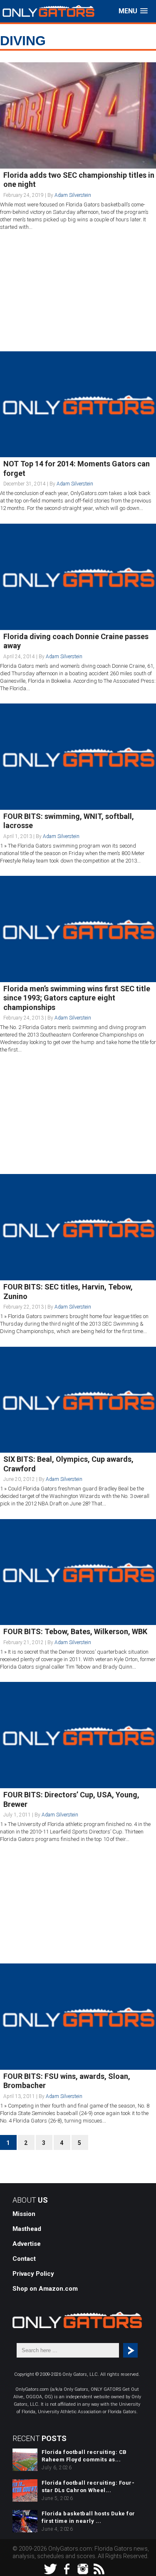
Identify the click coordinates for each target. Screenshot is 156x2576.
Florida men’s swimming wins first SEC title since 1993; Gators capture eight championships (77, 998)
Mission (24, 2214)
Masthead (27, 2229)
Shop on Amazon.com (45, 2289)
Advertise (27, 2244)
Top (149, 2569)
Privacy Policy (33, 2274)
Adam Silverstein (73, 195)
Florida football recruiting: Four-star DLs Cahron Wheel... (88, 2487)
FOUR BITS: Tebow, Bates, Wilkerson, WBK (75, 1631)
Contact (24, 2259)
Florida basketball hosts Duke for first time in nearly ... (88, 2517)
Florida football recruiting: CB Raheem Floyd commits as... (84, 2456)
